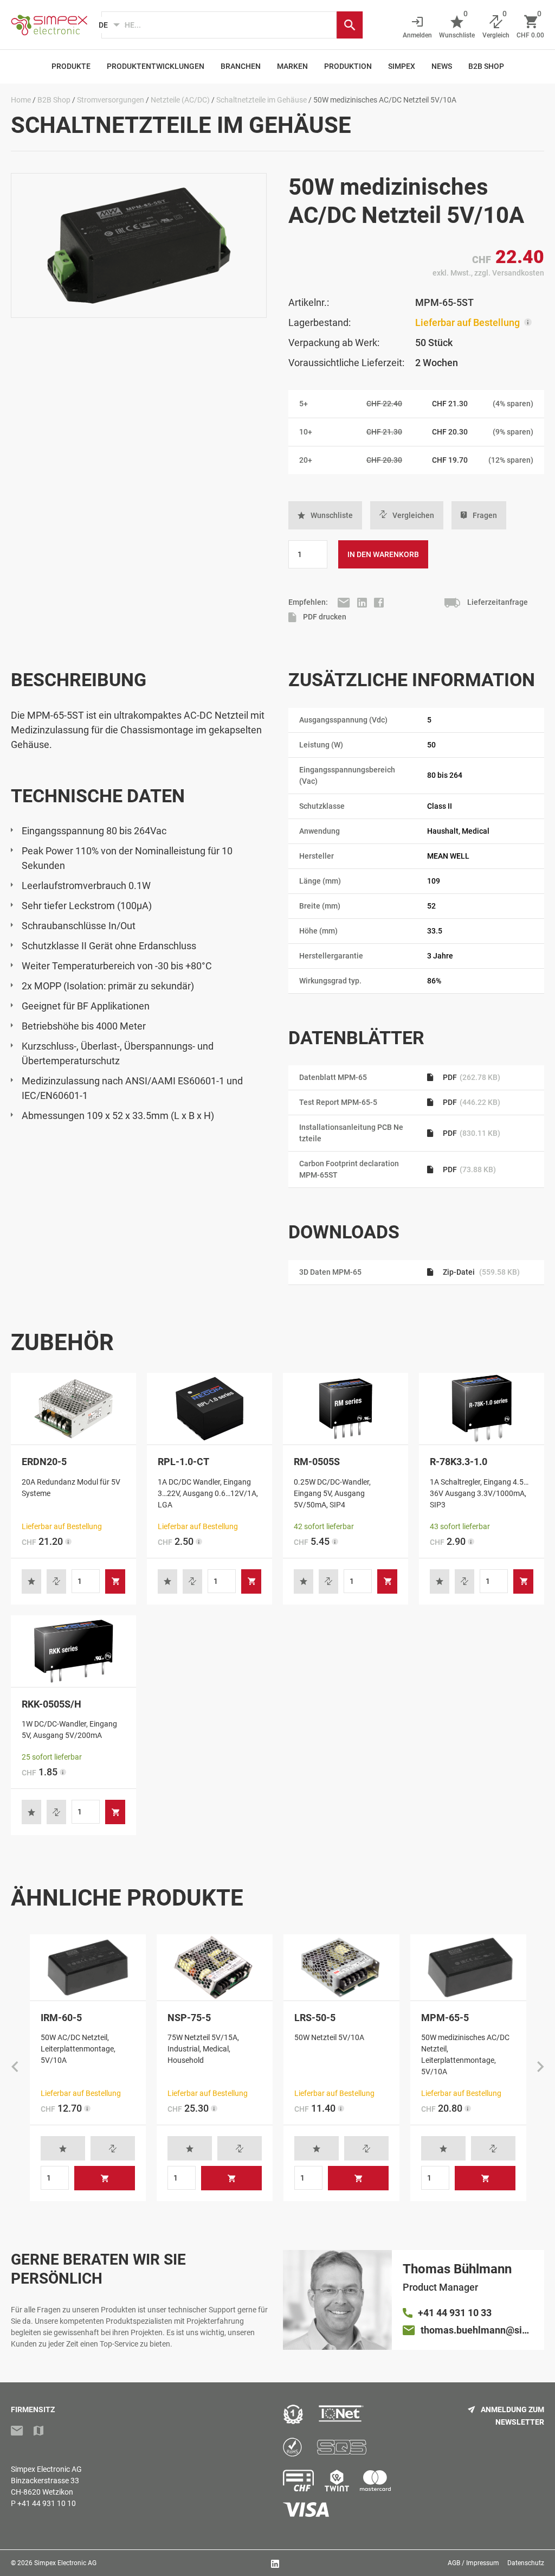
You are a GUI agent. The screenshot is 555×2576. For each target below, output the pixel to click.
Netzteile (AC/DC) (180, 100)
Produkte (71, 66)
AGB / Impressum (473, 2563)
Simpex (402, 66)
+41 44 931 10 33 (455, 2313)
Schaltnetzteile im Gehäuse (262, 100)
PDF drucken (324, 617)
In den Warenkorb (383, 554)
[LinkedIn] (363, 602)
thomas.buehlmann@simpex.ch (477, 2330)
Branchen (241, 66)
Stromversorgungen (111, 100)
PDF (471, 1077)
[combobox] (219, 25)
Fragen (485, 515)
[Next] (540, 2068)
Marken (292, 66)
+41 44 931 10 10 (47, 2503)
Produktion (348, 66)
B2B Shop (486, 66)
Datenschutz (526, 2563)
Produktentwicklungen (156, 66)
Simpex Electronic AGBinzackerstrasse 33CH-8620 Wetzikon (46, 2481)
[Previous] (15, 2068)
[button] (325, 515)
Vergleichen (413, 515)
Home (21, 100)
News (442, 66)
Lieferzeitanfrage (497, 602)
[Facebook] (379, 602)
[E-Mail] (345, 602)
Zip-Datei (480, 1272)
